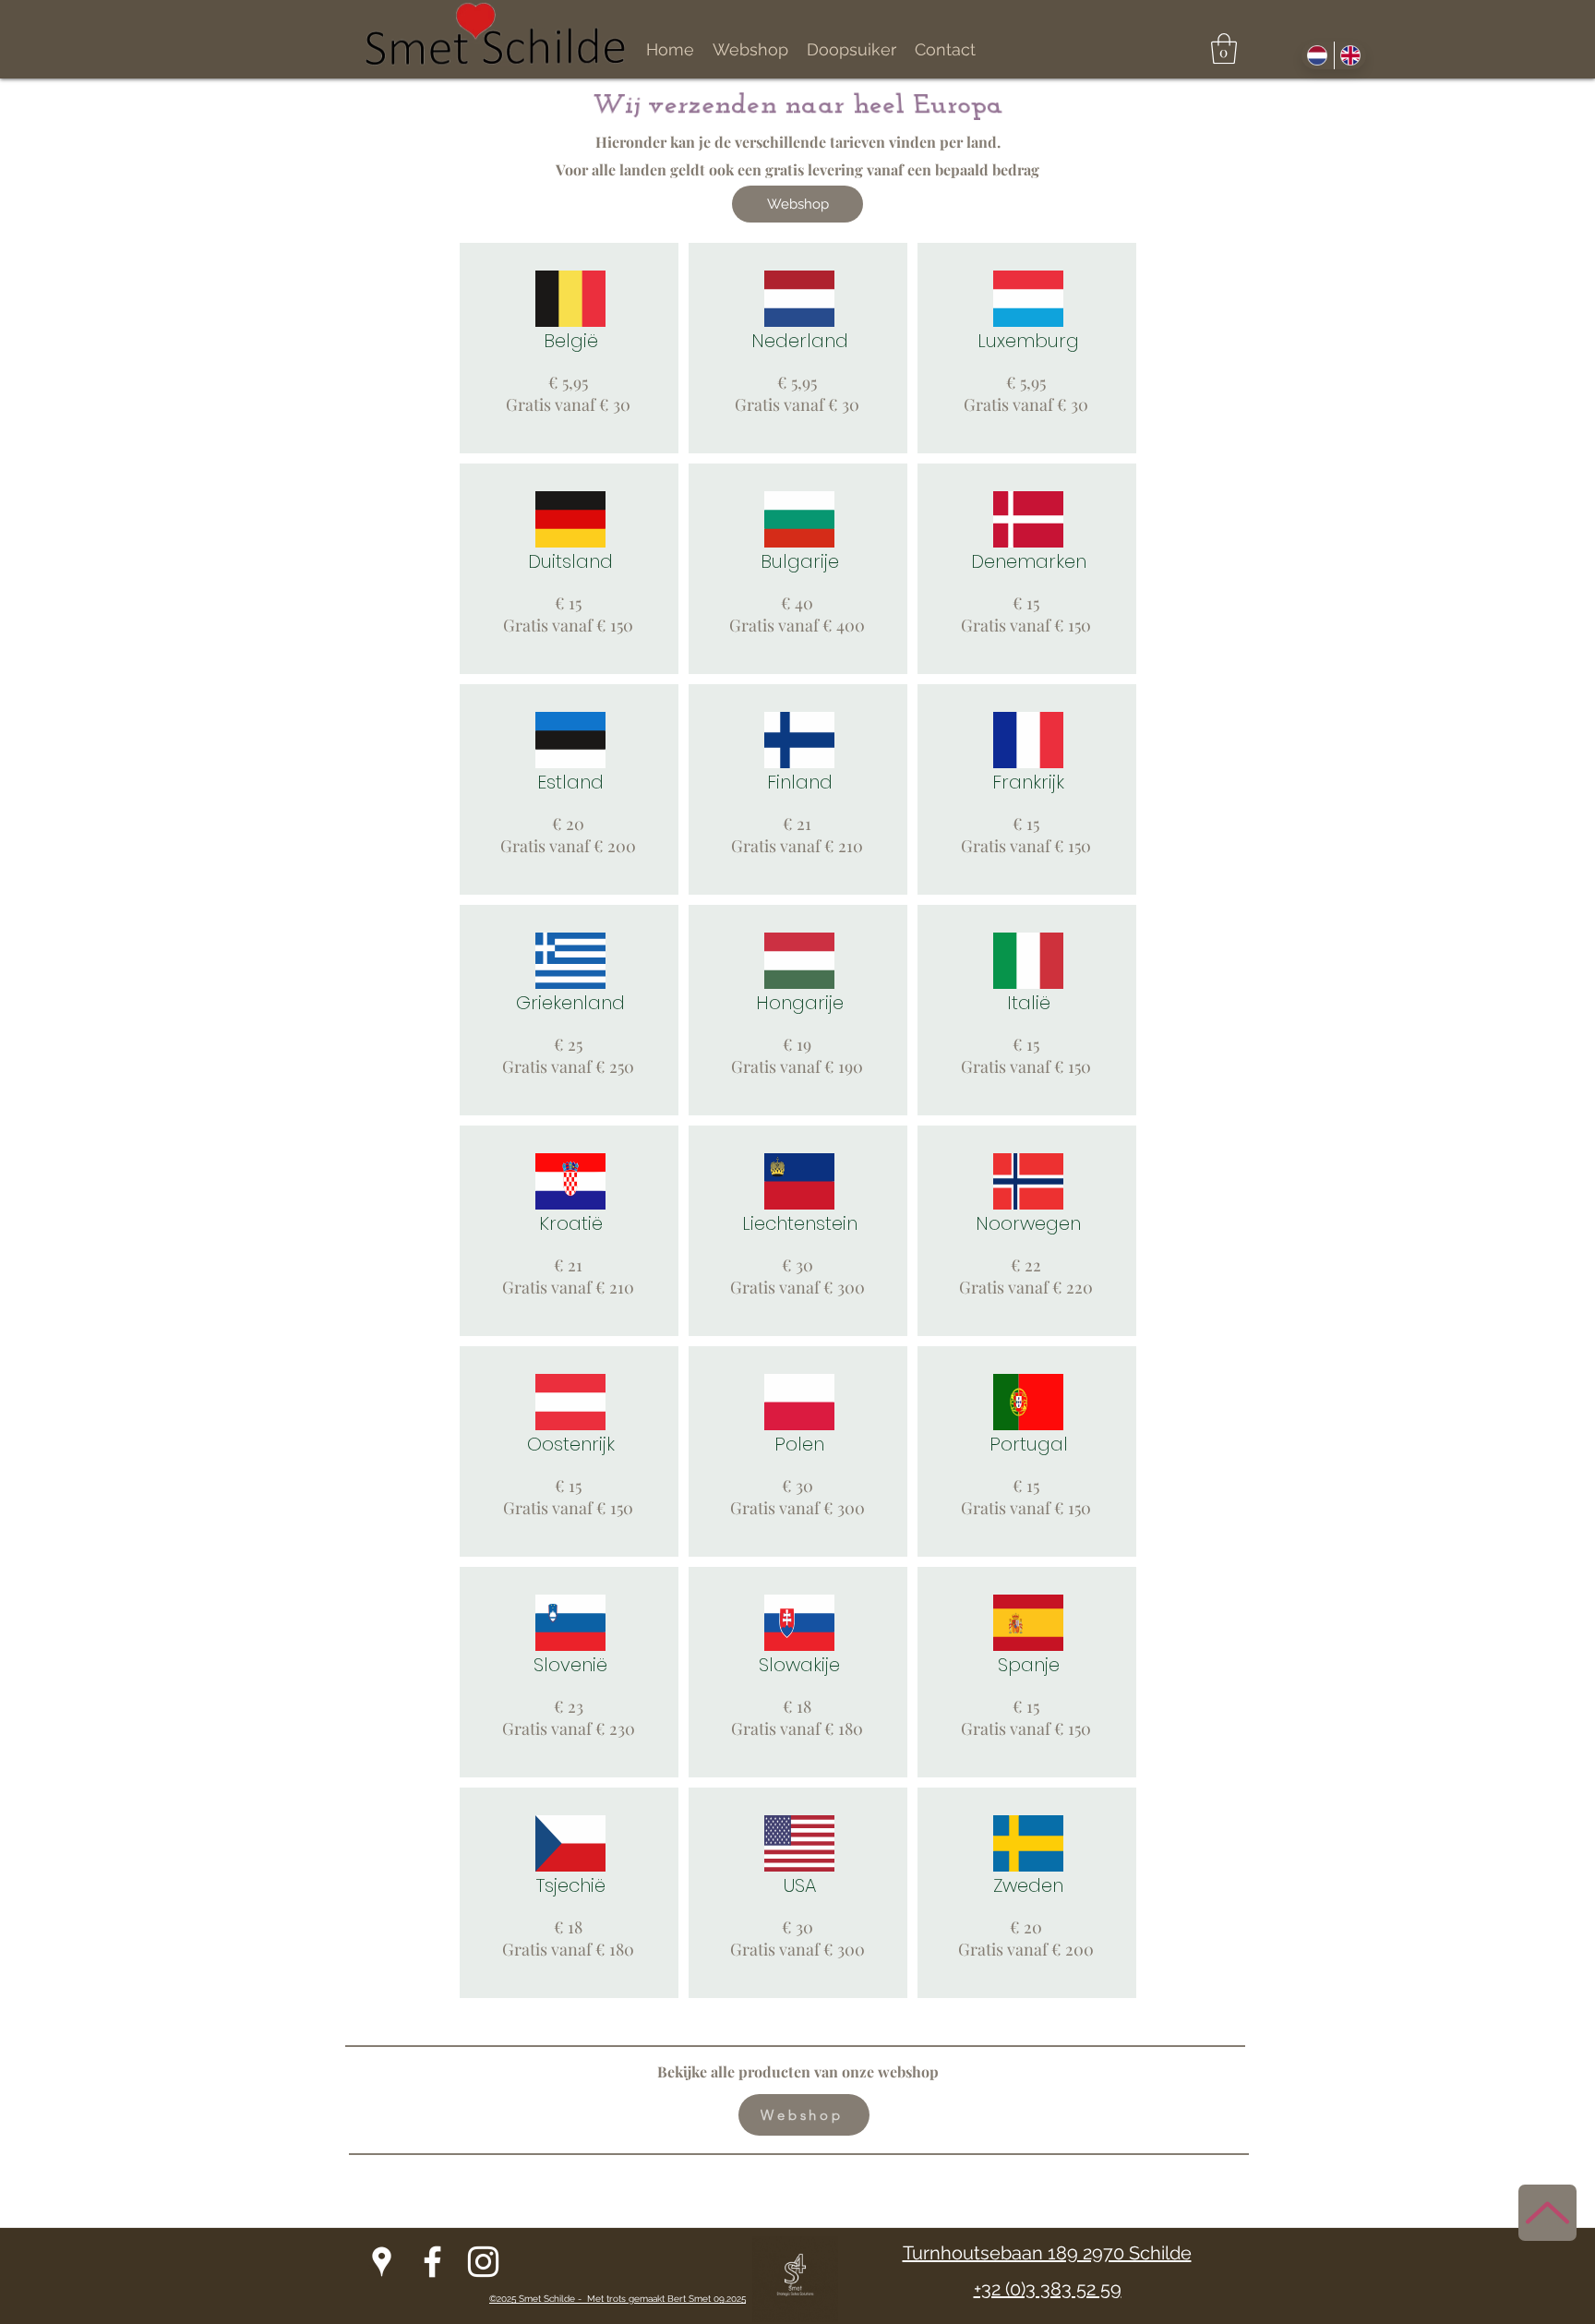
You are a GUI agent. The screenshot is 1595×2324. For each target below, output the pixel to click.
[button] (1224, 48)
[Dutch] (1318, 55)
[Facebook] (432, 2262)
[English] (1350, 55)
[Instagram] (483, 2262)
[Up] (1547, 2213)
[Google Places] (382, 2262)
